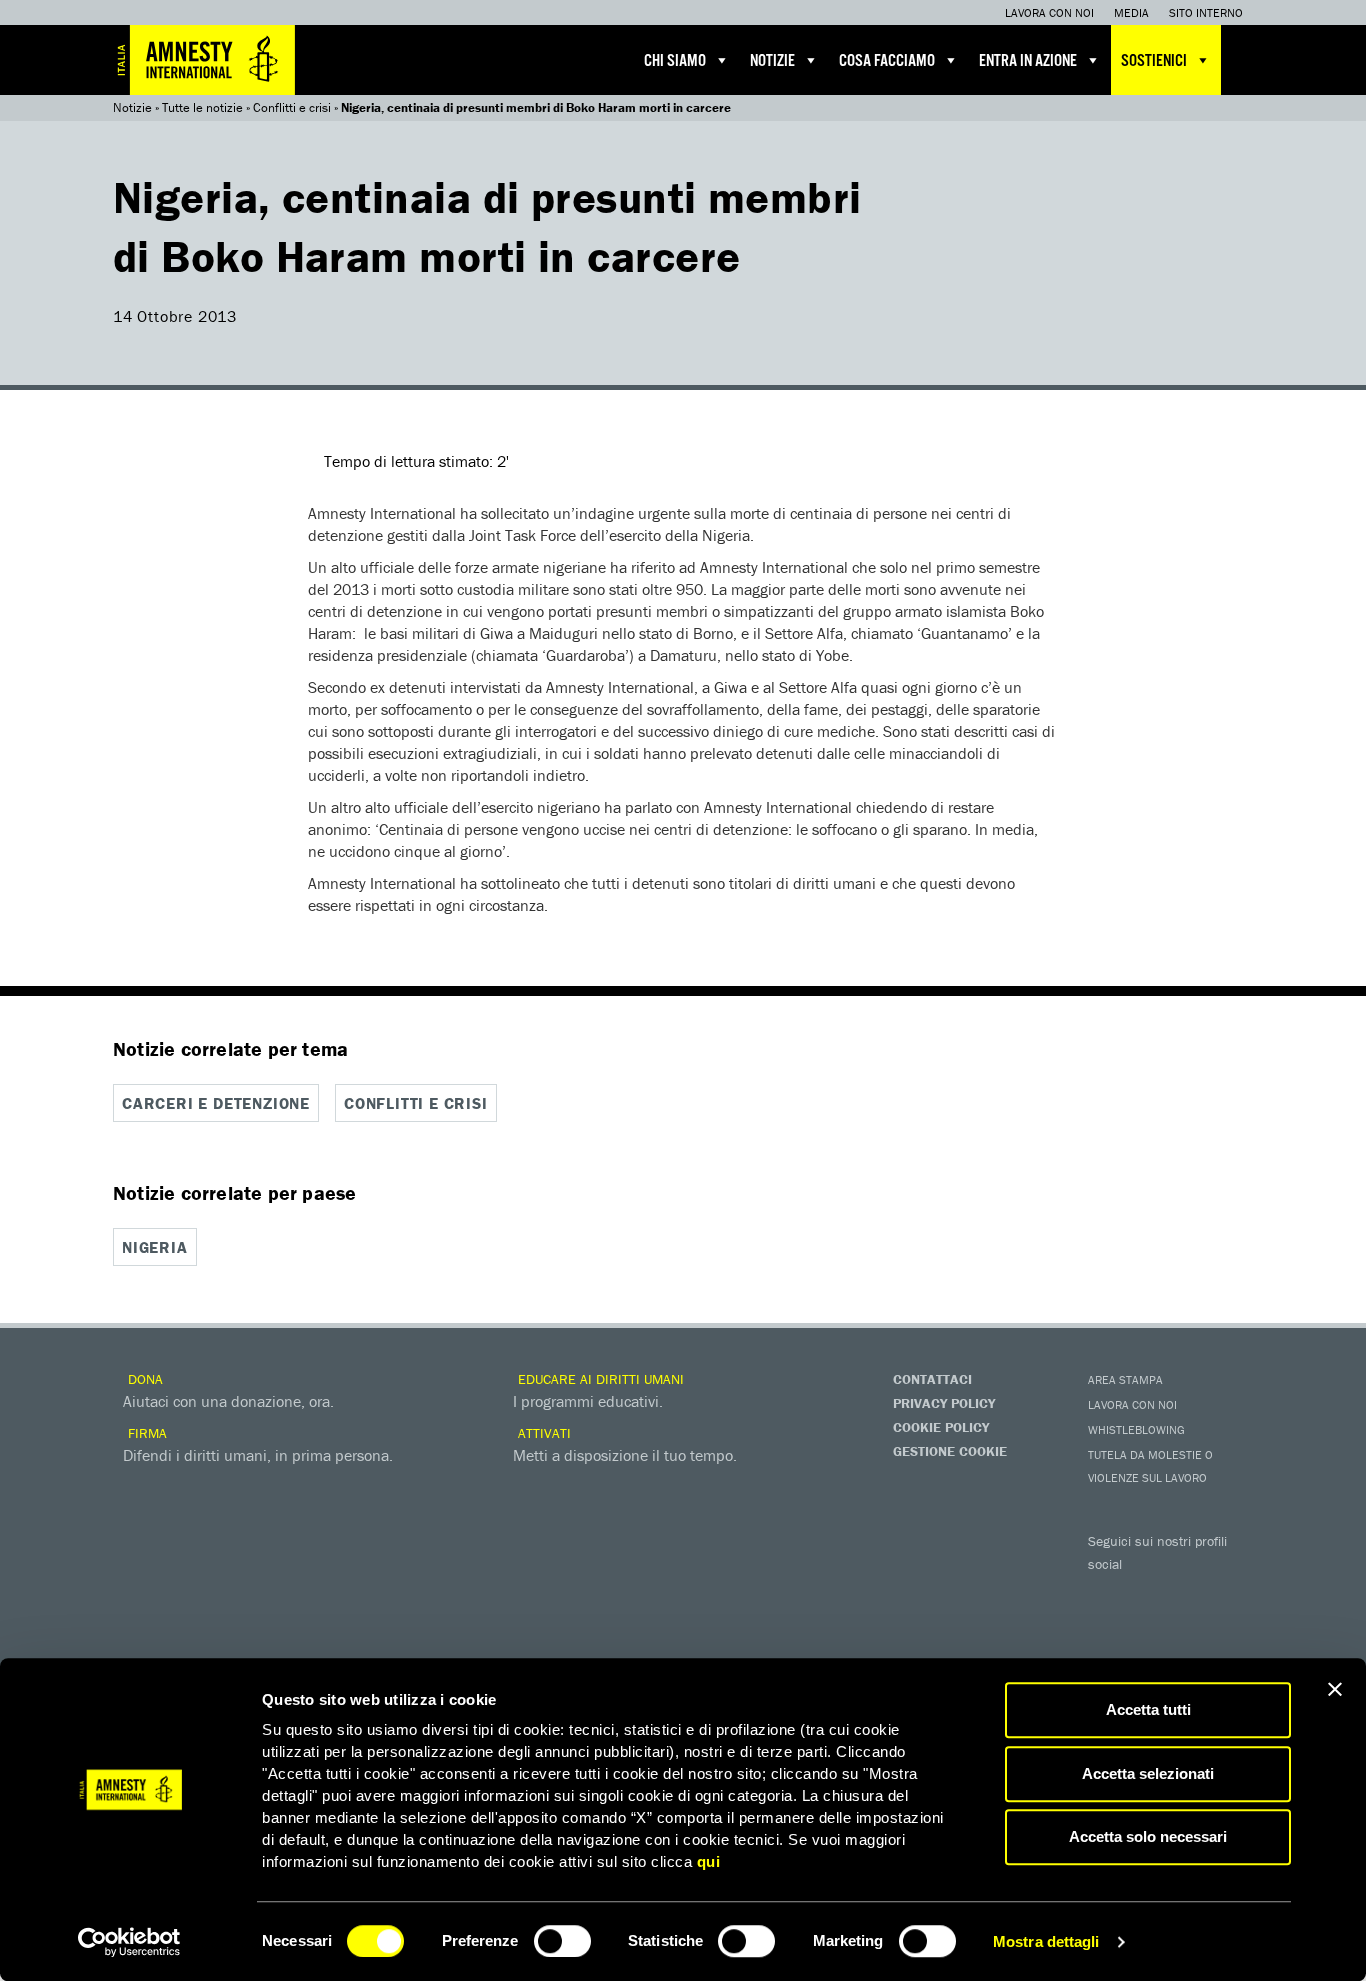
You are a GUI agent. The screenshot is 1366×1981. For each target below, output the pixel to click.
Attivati (542, 1433)
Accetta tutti (1148, 1709)
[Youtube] (1188, 1593)
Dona (143, 1379)
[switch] (562, 1941)
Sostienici (1154, 61)
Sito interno (1206, 12)
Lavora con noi (1049, 12)
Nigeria (155, 1247)
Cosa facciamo (887, 61)
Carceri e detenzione (216, 1103)
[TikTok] (1188, 1627)
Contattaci (932, 1379)
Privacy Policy (944, 1403)
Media (1131, 12)
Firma (145, 1433)
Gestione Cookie (950, 1451)
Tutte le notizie (202, 107)
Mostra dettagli (1046, 1941)
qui (709, 1861)
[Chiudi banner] (1335, 1689)
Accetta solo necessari (1148, 1836)
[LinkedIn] (1108, 1627)
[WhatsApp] (1148, 1627)
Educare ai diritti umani (599, 1379)
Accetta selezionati (1148, 1773)
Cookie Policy (941, 1427)
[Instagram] (1228, 1593)
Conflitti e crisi (292, 107)
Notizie (772, 61)
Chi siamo (675, 61)
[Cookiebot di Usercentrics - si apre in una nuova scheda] (129, 1942)
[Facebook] (1108, 1593)
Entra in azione (1028, 61)
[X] (1148, 1593)
